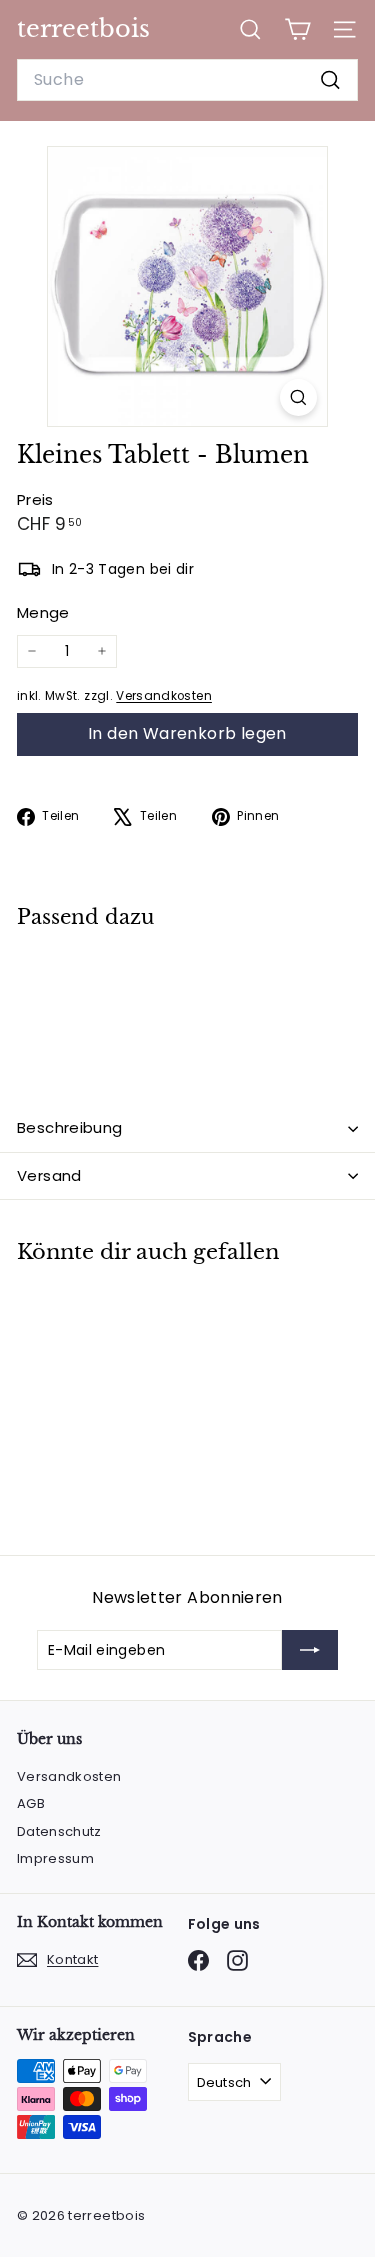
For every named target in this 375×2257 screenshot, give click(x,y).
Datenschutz (59, 1831)
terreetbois (83, 28)
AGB (31, 1803)
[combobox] (187, 80)
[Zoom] (298, 397)
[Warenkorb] (297, 29)
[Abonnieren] (310, 1650)
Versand (49, 1175)
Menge (43, 612)
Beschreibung (70, 1127)
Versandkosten (164, 696)
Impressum (55, 1858)
